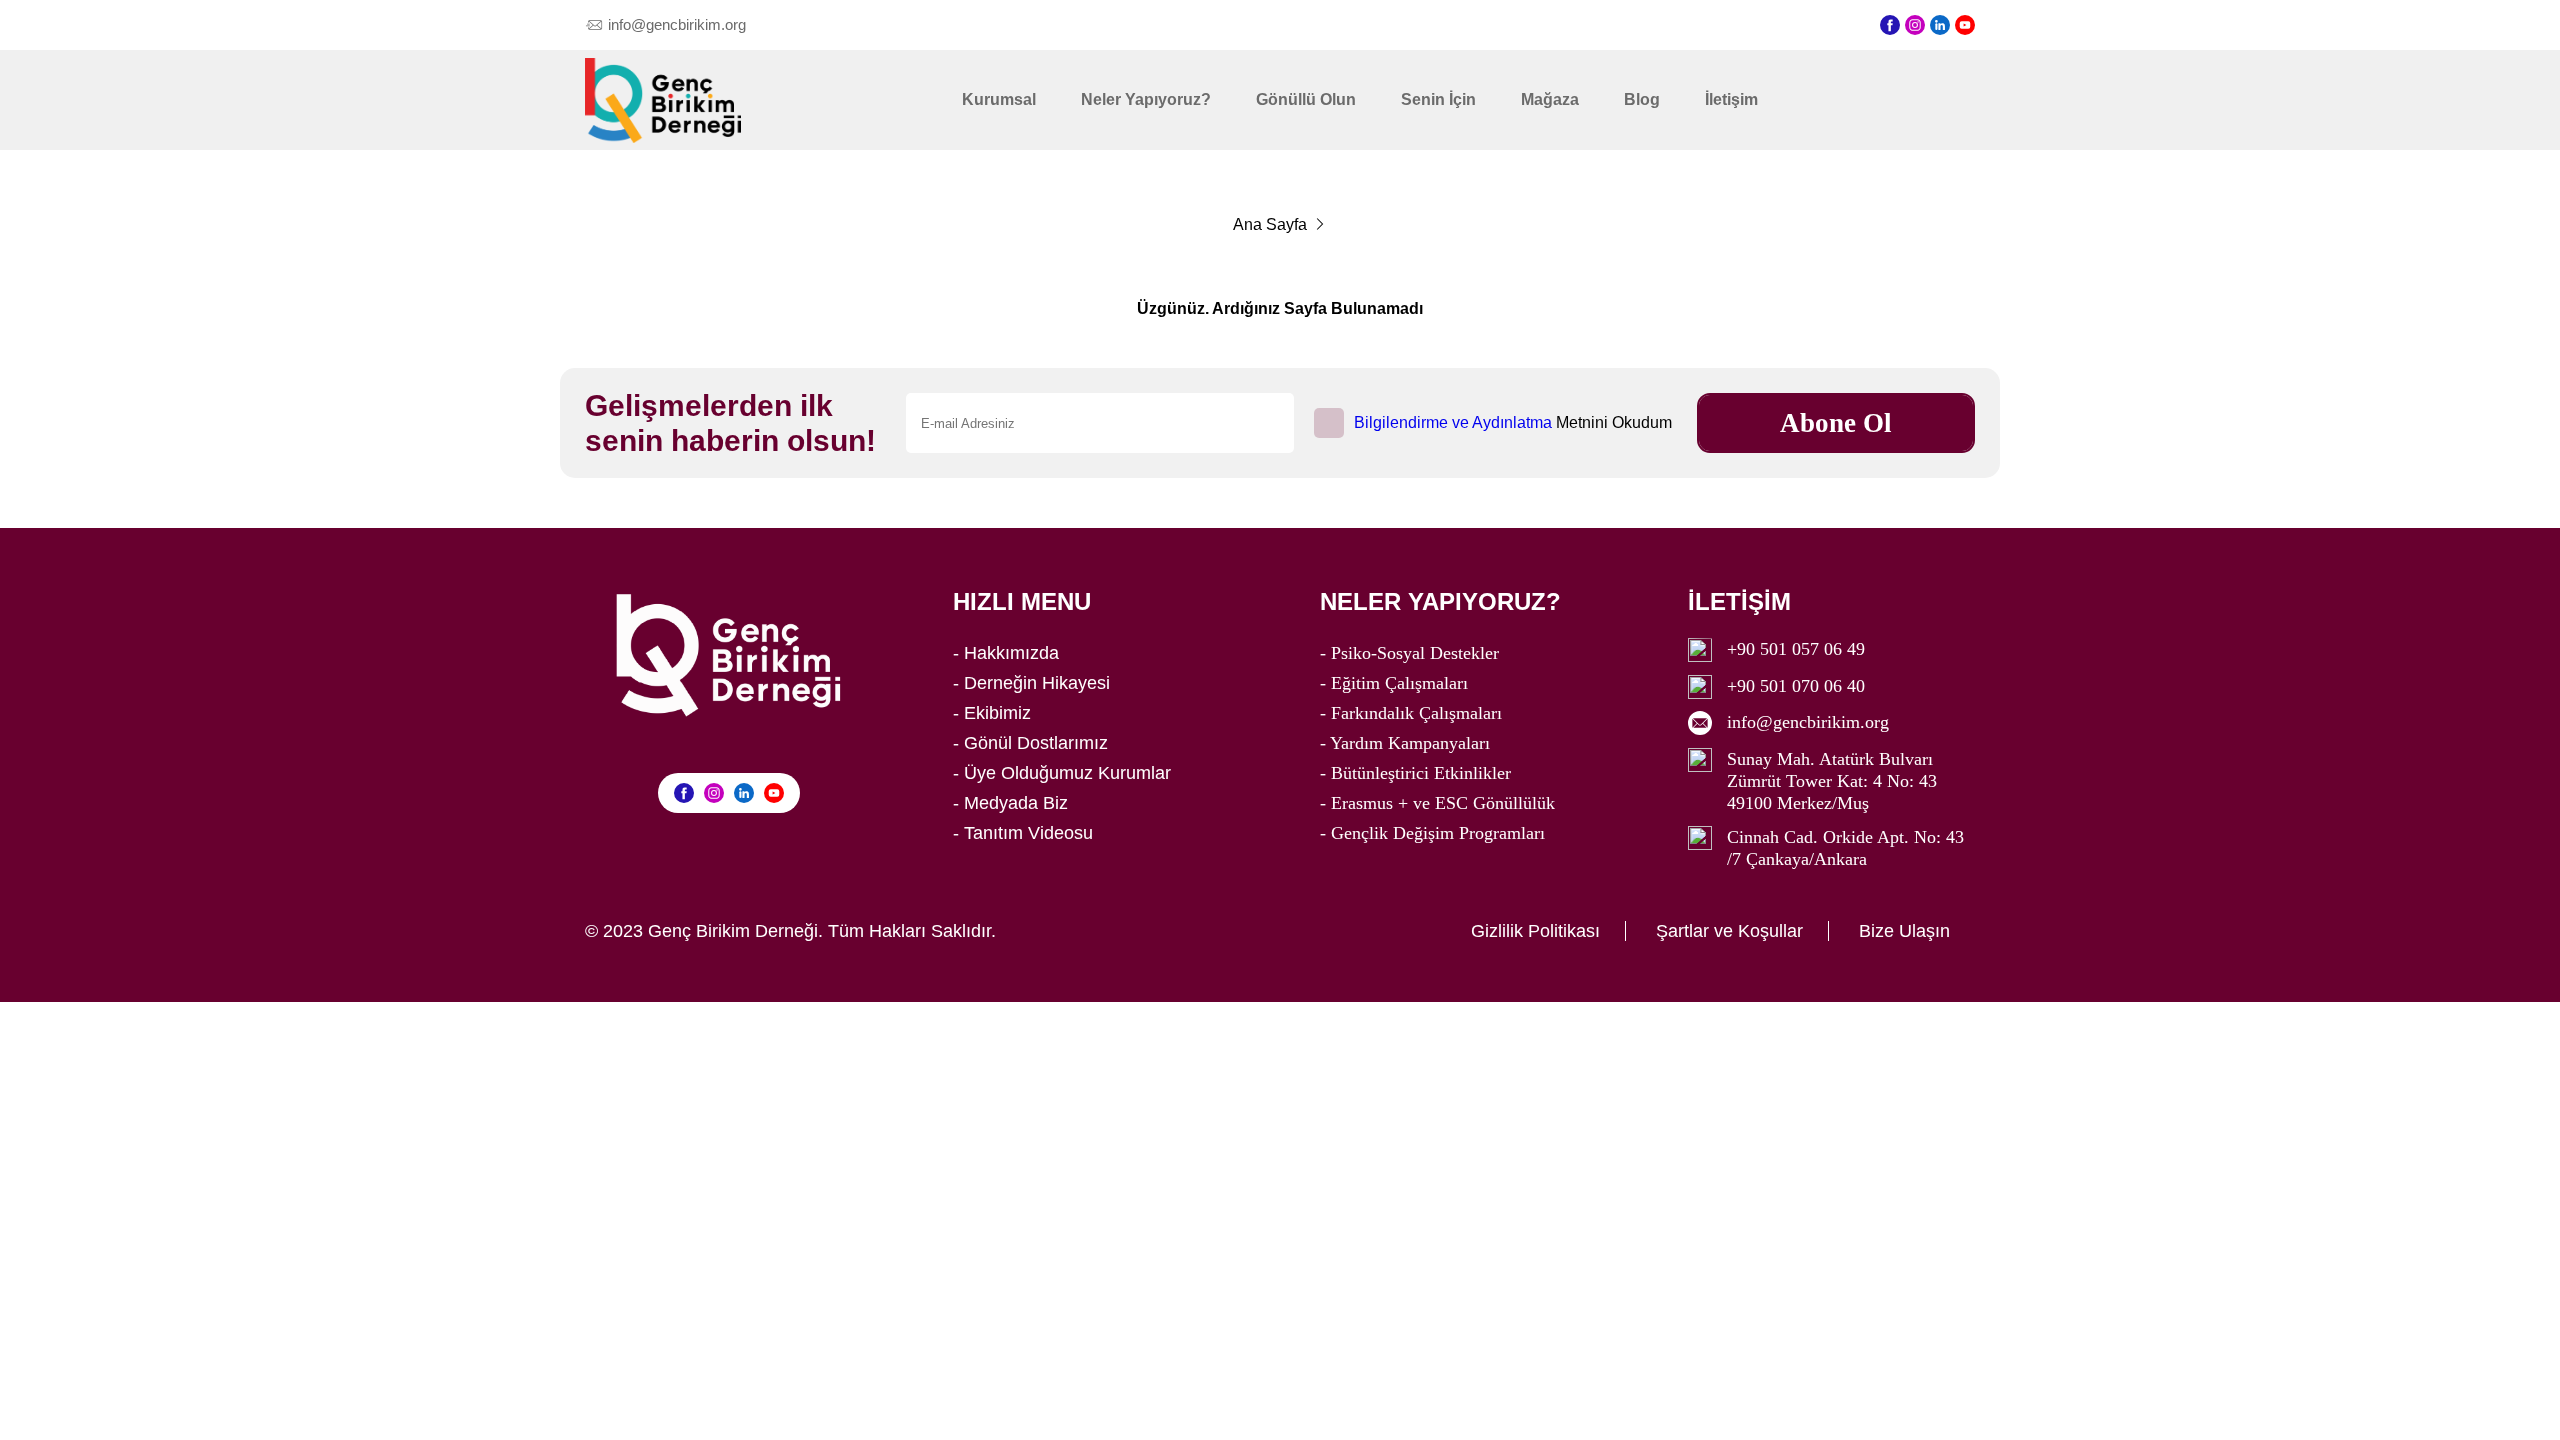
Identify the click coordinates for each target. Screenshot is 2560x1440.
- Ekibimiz (992, 713)
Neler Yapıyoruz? (1146, 99)
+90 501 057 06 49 (1796, 649)
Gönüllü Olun (1306, 99)
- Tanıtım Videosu (1023, 833)
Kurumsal (999, 99)
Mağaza (1550, 99)
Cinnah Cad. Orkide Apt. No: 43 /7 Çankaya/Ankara (1845, 848)
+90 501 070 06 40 (1796, 686)
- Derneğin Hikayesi (1031, 683)
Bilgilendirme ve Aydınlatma (1453, 422)
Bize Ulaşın (1904, 931)
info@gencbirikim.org (1808, 722)
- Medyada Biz (1010, 803)
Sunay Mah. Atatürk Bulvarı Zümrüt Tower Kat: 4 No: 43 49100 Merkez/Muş (1832, 781)
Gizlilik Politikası (1535, 931)
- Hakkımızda (1006, 653)
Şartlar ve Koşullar (1729, 931)
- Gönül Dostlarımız (1030, 743)
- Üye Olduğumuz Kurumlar (1062, 773)
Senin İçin (1438, 99)
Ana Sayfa (1270, 224)
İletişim (1731, 99)
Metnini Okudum (1513, 422)
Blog (1642, 99)
